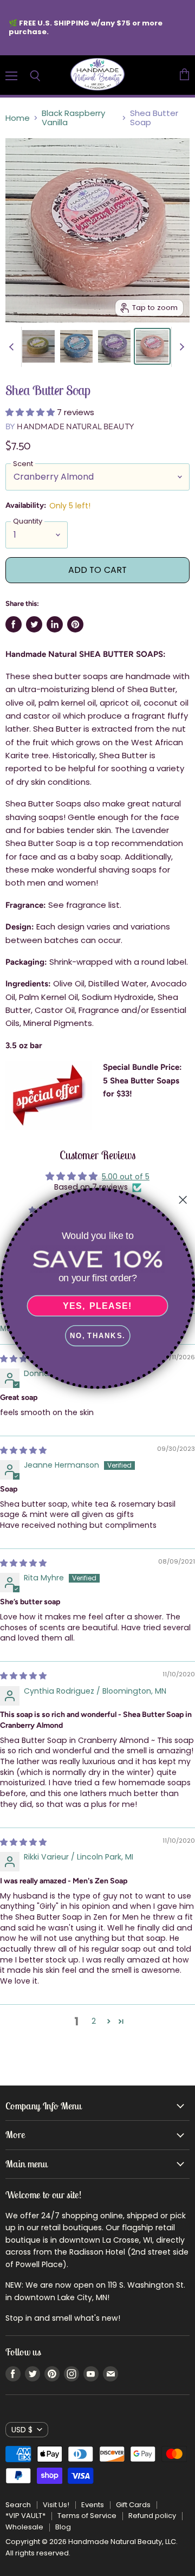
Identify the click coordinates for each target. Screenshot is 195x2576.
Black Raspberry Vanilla (73, 118)
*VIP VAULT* (25, 2516)
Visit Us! (56, 2505)
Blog (63, 2527)
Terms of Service (87, 2516)
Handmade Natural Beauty (75, 426)
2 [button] (94, 2021)
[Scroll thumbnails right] (180, 347)
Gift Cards (133, 2505)
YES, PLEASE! (97, 1306)
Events (93, 2505)
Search (18, 2505)
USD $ (22, 2430)
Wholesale (24, 2527)
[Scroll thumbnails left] (13, 347)
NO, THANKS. (97, 1335)
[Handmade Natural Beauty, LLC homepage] (97, 75)
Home (18, 118)
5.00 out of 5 (126, 1177)
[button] (31, 412)
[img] (23, 1450)
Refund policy (152, 2516)
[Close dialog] (183, 1199)
